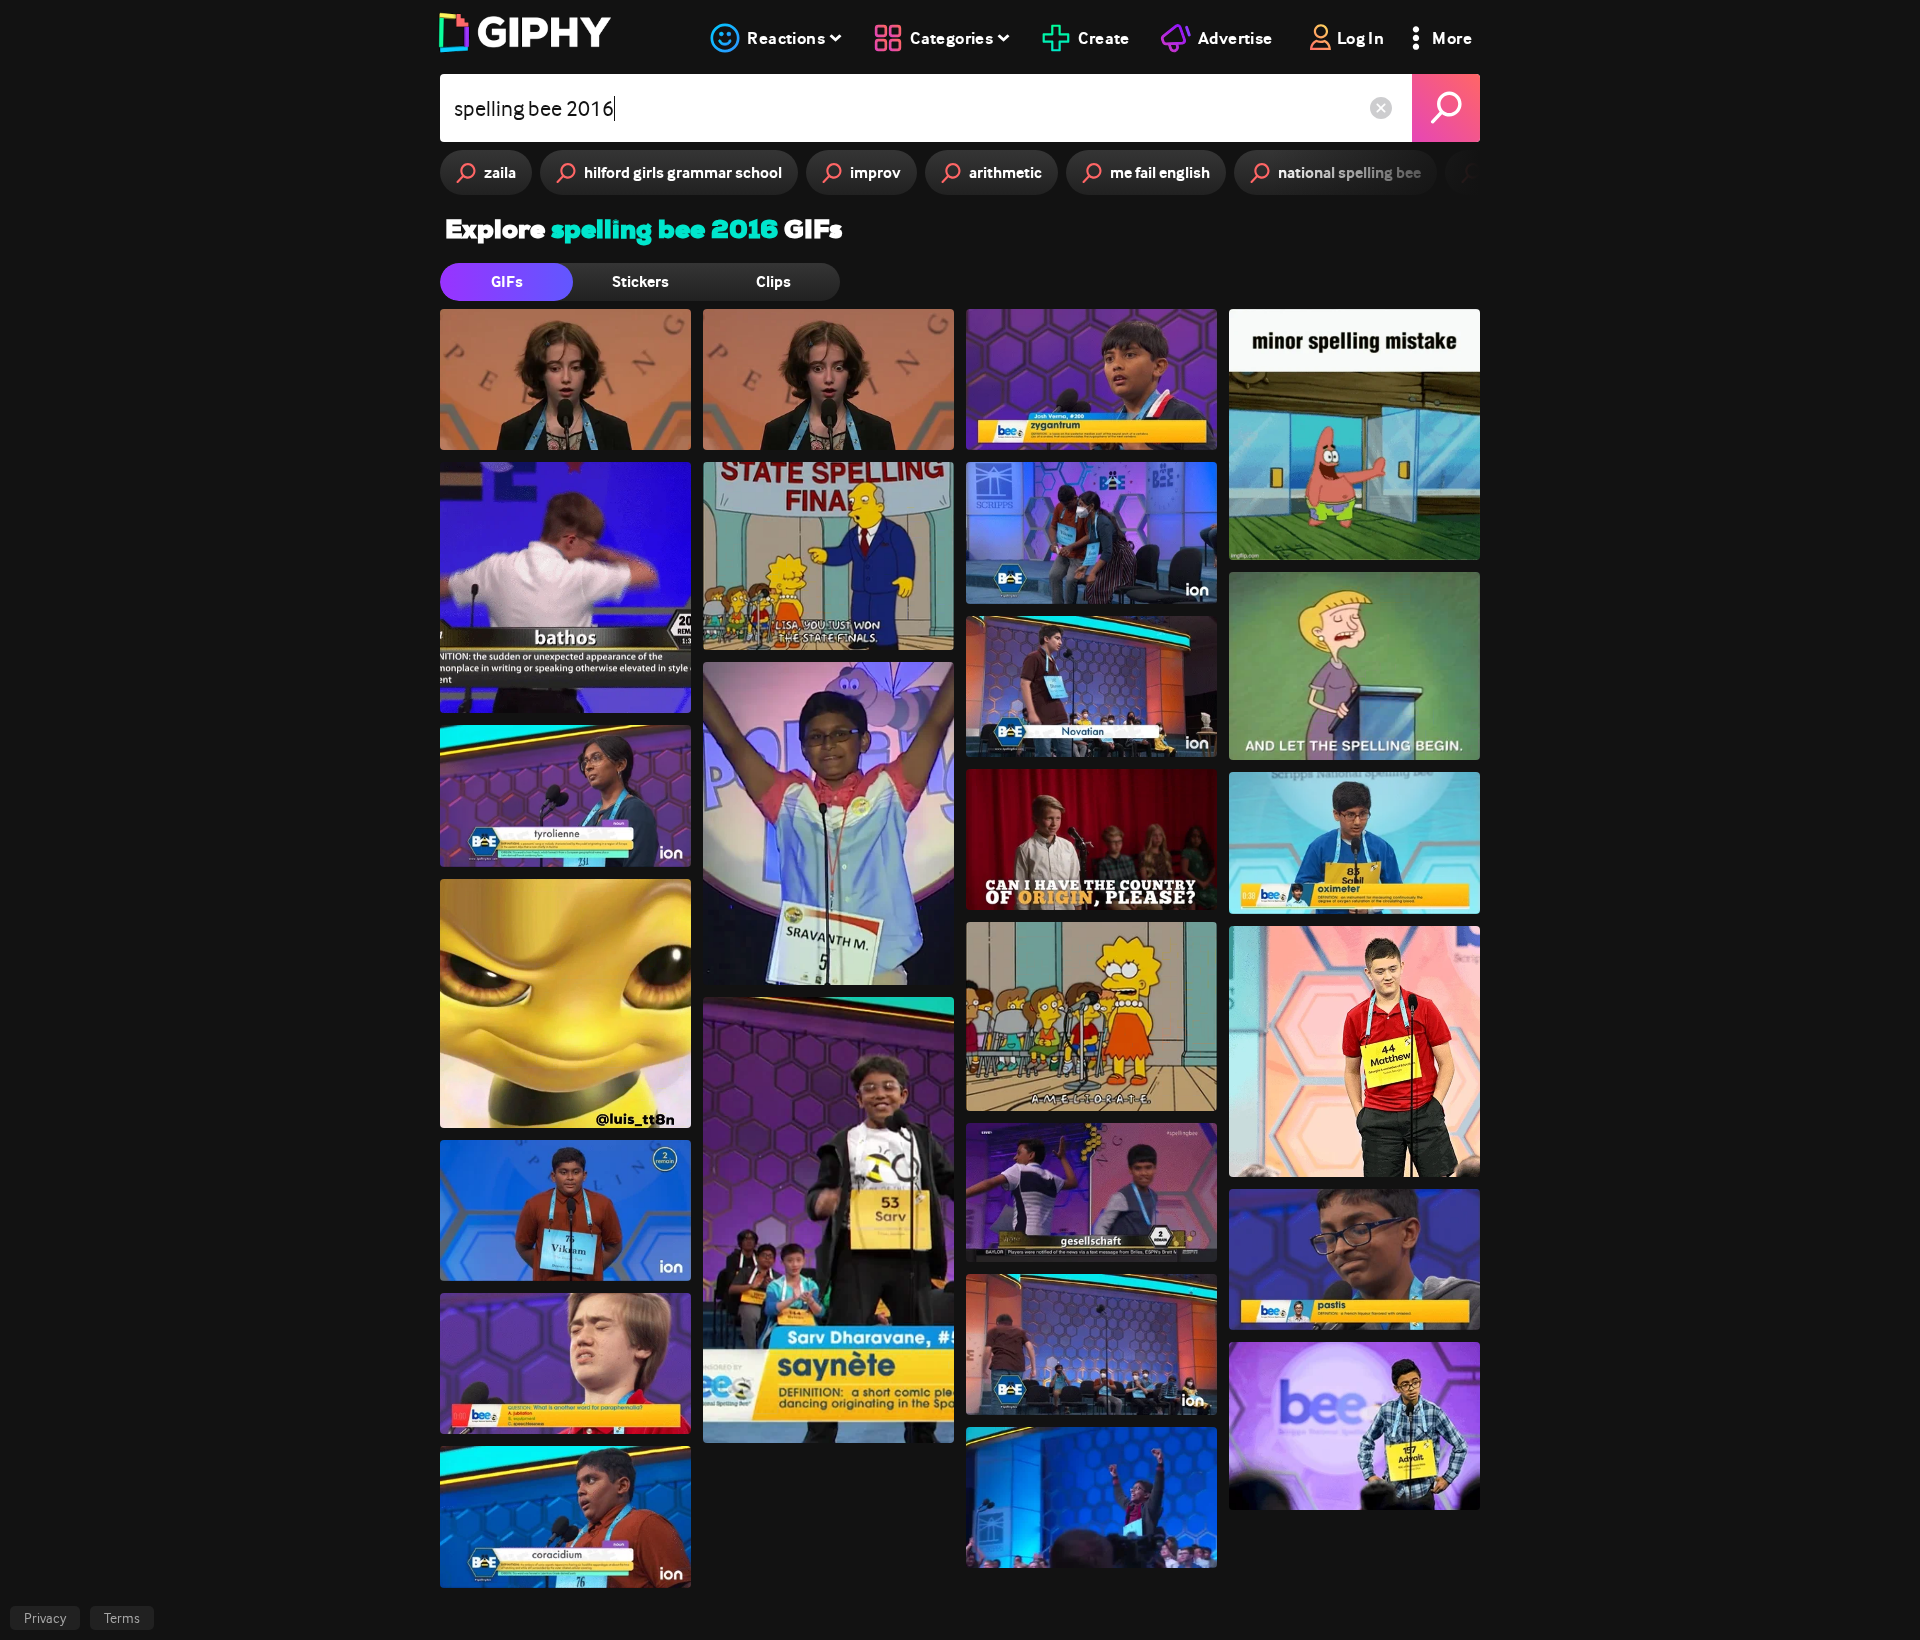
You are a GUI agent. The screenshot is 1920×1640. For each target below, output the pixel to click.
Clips (773, 281)
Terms (122, 1618)
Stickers (640, 281)
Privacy (45, 1618)
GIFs (507, 281)
